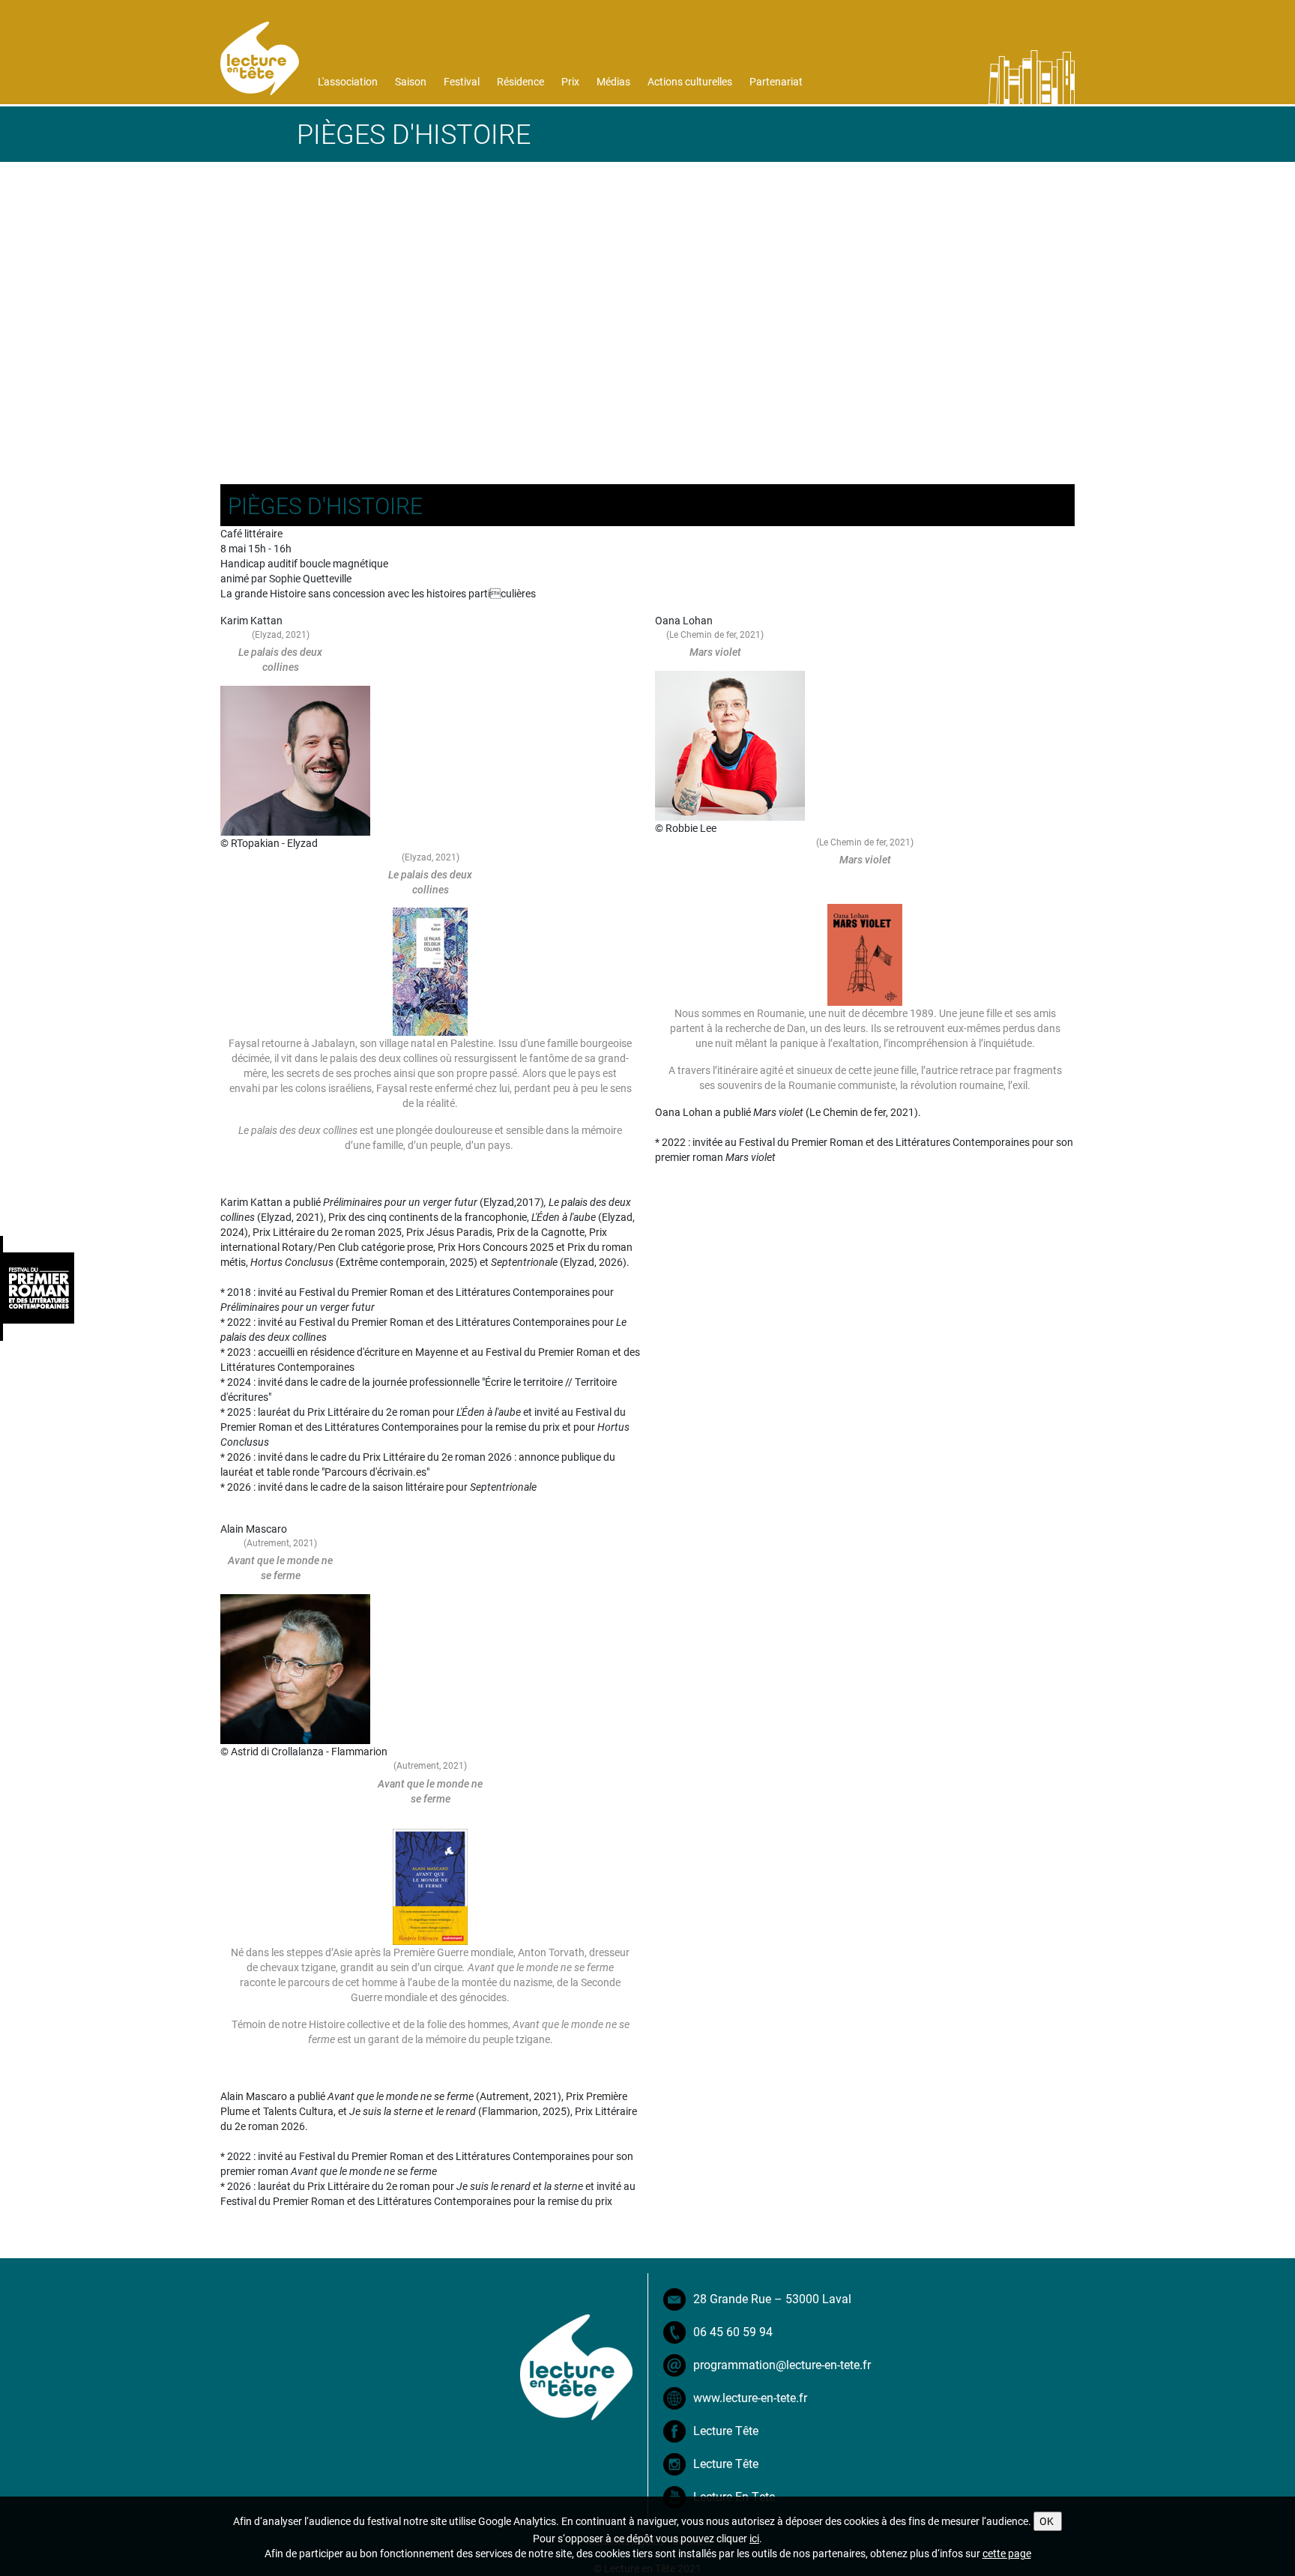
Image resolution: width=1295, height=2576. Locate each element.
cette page (1007, 2553)
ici (754, 2538)
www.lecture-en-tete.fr (750, 2397)
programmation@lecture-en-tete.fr (782, 2364)
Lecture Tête (726, 2430)
